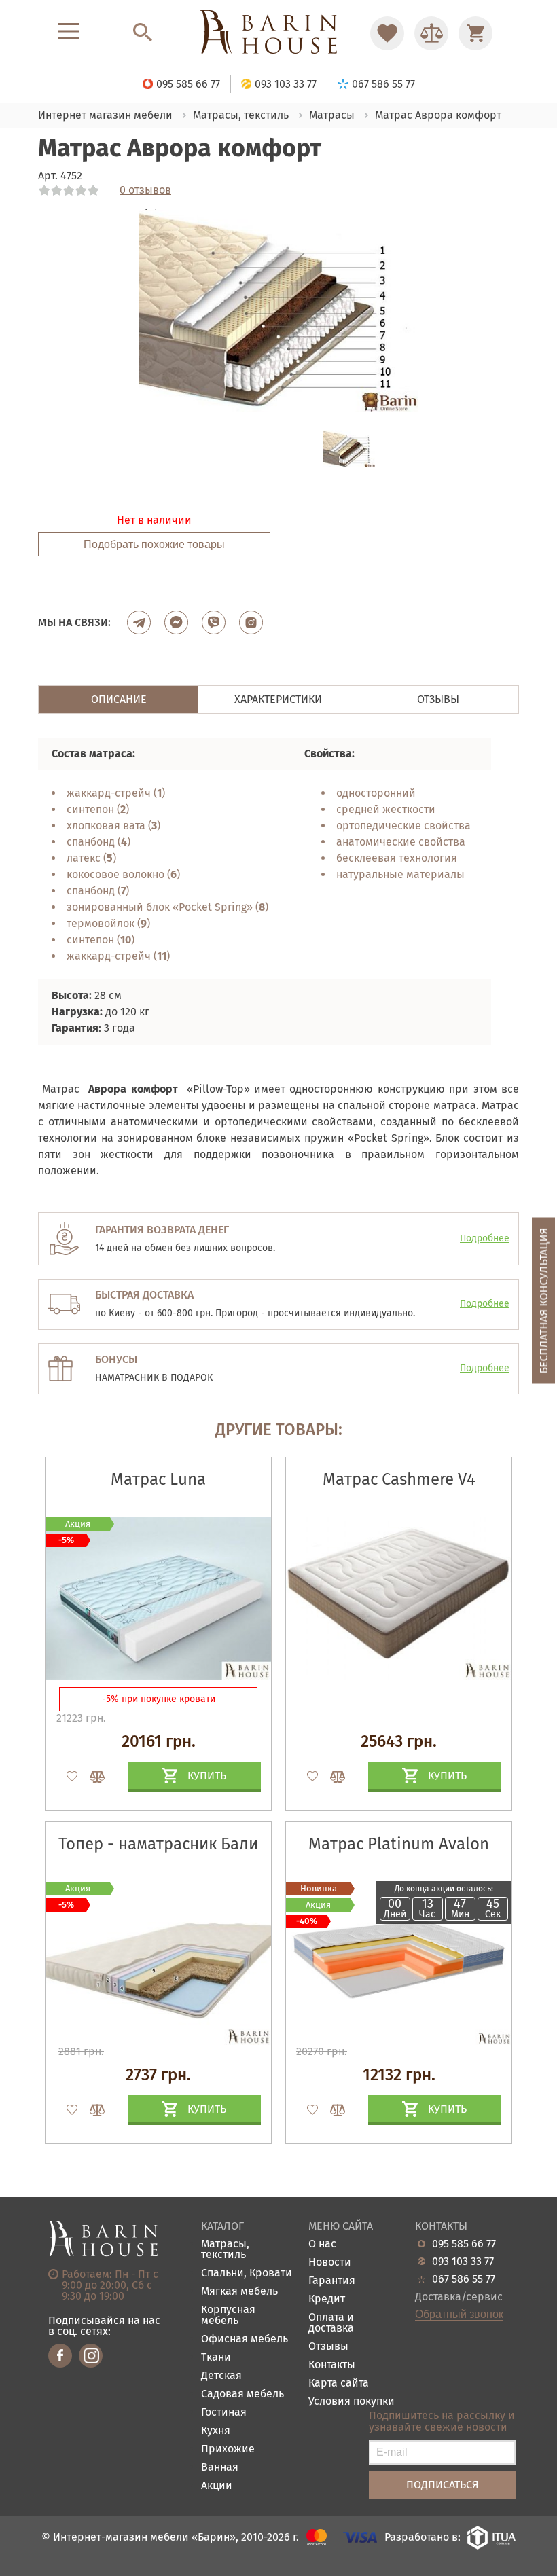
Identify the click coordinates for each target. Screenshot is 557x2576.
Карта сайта (339, 2383)
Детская (221, 2376)
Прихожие (228, 2449)
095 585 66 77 (464, 2244)
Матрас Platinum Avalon (399, 1844)
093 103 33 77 (463, 2262)
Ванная (220, 2468)
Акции (217, 2486)
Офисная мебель (245, 2339)
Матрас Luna (158, 1479)
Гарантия (332, 2281)
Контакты (332, 2365)
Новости (330, 2263)
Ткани (216, 2358)
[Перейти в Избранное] (387, 33)
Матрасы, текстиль (225, 2250)
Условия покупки (352, 2402)
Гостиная (224, 2413)
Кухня (216, 2431)
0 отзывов (145, 190)
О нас (322, 2244)
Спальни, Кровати (247, 2273)
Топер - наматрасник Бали (158, 1844)
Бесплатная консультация (544, 1300)
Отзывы (328, 2347)
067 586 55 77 (464, 2279)
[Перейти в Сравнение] (431, 33)
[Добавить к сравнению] (91, 1777)
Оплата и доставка (331, 2323)
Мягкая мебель (239, 2292)
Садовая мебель (242, 2394)
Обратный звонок (459, 2315)
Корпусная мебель (228, 2316)
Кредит (327, 2299)
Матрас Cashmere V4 (399, 1479)
